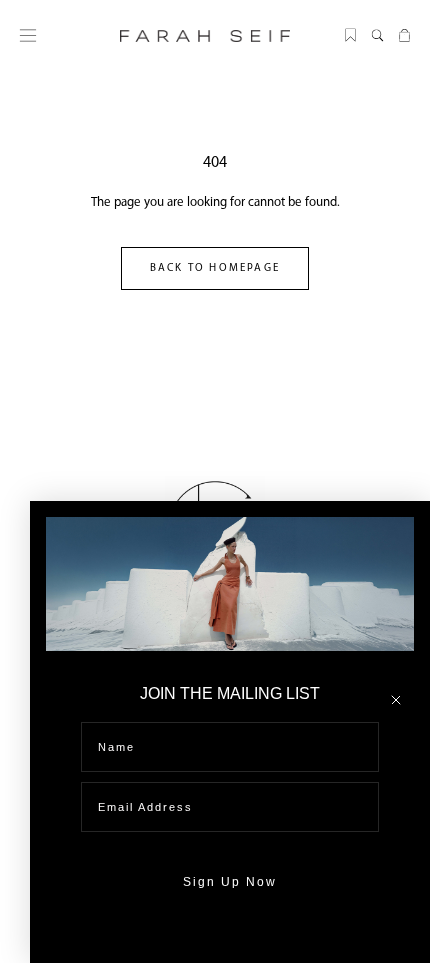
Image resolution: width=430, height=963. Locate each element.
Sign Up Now (230, 882)
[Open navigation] (28, 35)
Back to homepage (215, 268)
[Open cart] (404, 35)
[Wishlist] (350, 35)
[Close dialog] (396, 700)
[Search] (377, 35)
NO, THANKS (230, 942)
